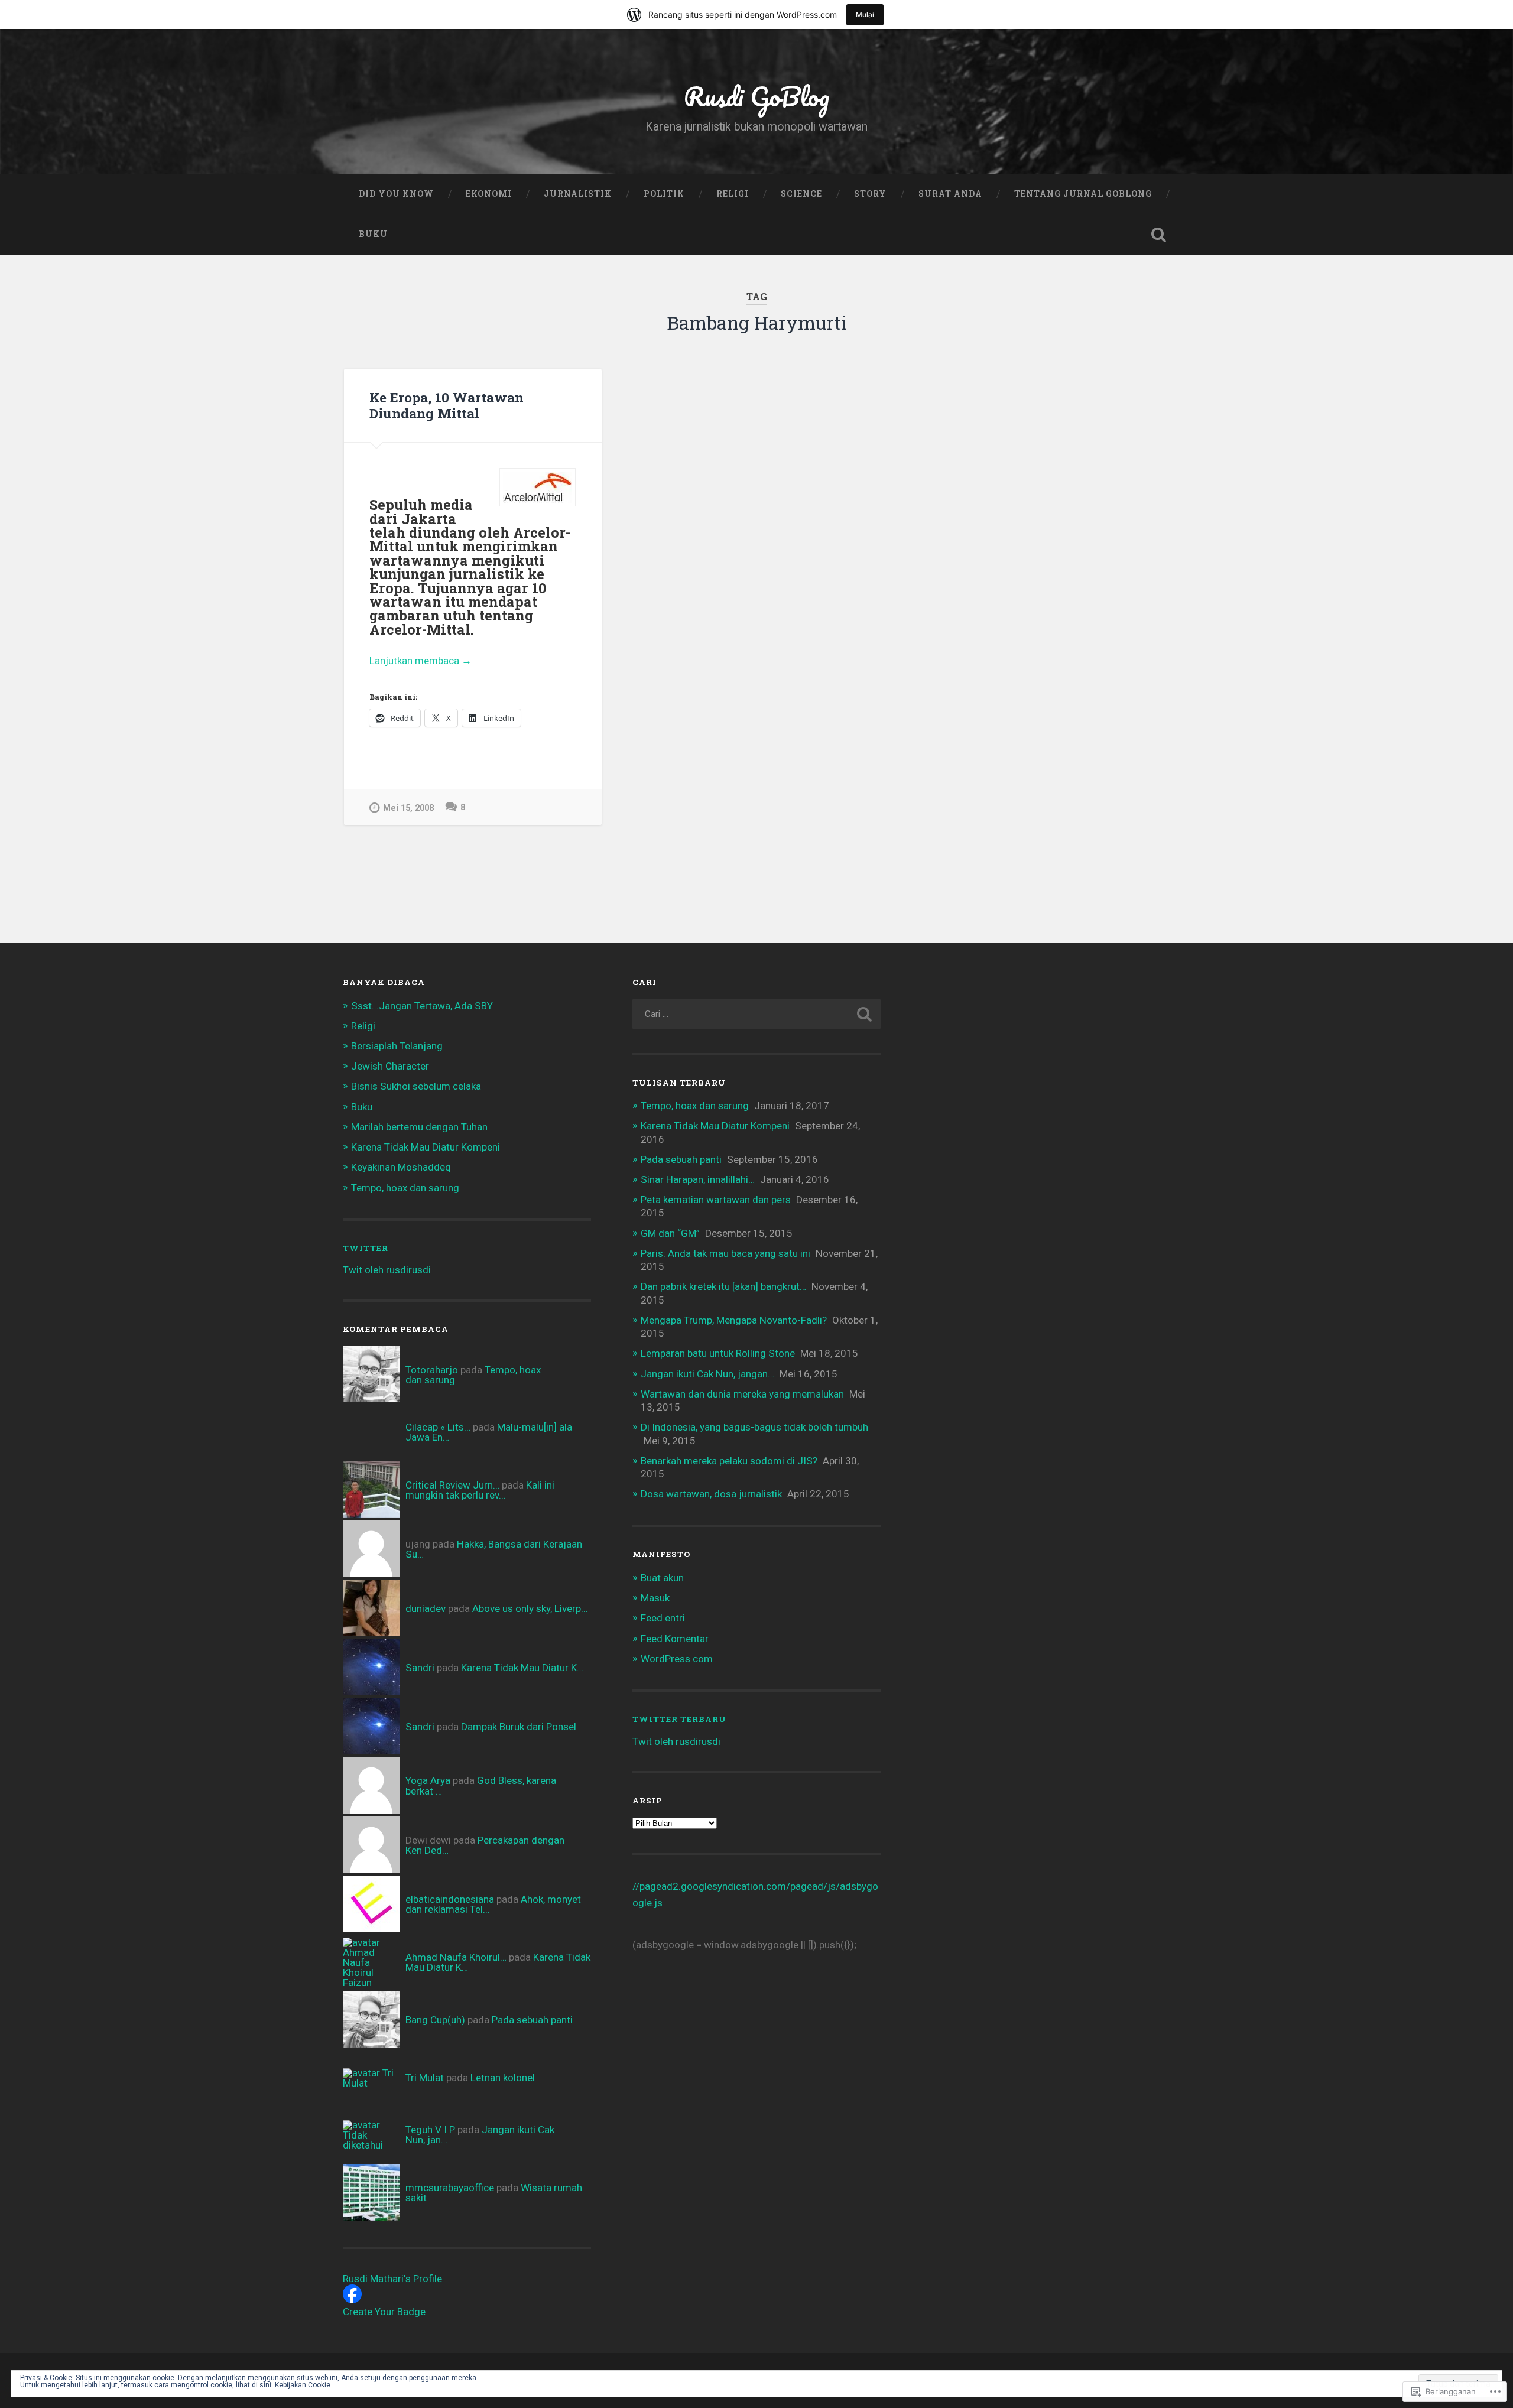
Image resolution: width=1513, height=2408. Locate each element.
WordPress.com (677, 1659)
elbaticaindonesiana (450, 1899)
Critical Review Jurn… (452, 1485)
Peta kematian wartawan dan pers (716, 1200)
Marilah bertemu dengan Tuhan (419, 1127)
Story (870, 194)
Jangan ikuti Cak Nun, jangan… (707, 1374)
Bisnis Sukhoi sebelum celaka (416, 1086)
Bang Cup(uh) (435, 2020)
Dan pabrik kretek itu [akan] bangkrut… (723, 1286)
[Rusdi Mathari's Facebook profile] (352, 2300)
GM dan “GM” (670, 1233)
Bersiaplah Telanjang (397, 1046)
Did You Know (396, 194)
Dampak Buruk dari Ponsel (519, 1727)
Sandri (420, 1668)
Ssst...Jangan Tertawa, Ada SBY (422, 1006)
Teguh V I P (430, 2130)
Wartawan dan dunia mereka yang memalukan (742, 1394)
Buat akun (662, 1578)
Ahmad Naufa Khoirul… (456, 1957)
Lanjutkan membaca (421, 662)
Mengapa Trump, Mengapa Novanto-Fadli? (734, 1320)
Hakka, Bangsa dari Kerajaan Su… (494, 1549)
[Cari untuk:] (756, 1014)
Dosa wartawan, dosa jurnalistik (711, 1494)
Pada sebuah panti (532, 2020)
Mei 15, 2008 (408, 808)
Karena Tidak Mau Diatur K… (522, 1668)
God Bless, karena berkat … (481, 1785)
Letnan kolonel (503, 2078)
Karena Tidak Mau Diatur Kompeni (426, 1147)
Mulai (865, 14)
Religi (733, 194)
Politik (664, 194)
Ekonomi (489, 194)
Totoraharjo (432, 1370)
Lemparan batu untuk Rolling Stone (718, 1353)
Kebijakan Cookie (303, 2385)
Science (801, 194)
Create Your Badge (384, 2312)
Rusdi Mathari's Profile (392, 2279)
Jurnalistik (578, 194)
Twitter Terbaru (679, 1719)
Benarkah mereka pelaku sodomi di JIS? (729, 1461)
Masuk (655, 1598)
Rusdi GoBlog (756, 96)
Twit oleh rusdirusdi (387, 1270)
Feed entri (663, 1618)
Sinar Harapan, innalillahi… (698, 1179)
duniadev (426, 1608)
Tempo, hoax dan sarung (405, 1188)
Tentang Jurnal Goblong (1083, 194)
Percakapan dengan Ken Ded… (485, 1845)
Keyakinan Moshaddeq (401, 1167)
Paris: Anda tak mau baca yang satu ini (725, 1253)
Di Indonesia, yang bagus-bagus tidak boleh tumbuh (754, 1427)
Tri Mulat (425, 2078)
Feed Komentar (675, 1639)
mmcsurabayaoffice (450, 2188)
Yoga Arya (428, 1780)
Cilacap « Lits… (438, 1427)
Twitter (366, 1248)
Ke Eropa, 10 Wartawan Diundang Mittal (447, 405)
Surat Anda (950, 194)
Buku (373, 234)
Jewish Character (390, 1066)
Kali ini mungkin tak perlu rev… (480, 1490)
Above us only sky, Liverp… (530, 1608)
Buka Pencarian (1158, 235)
